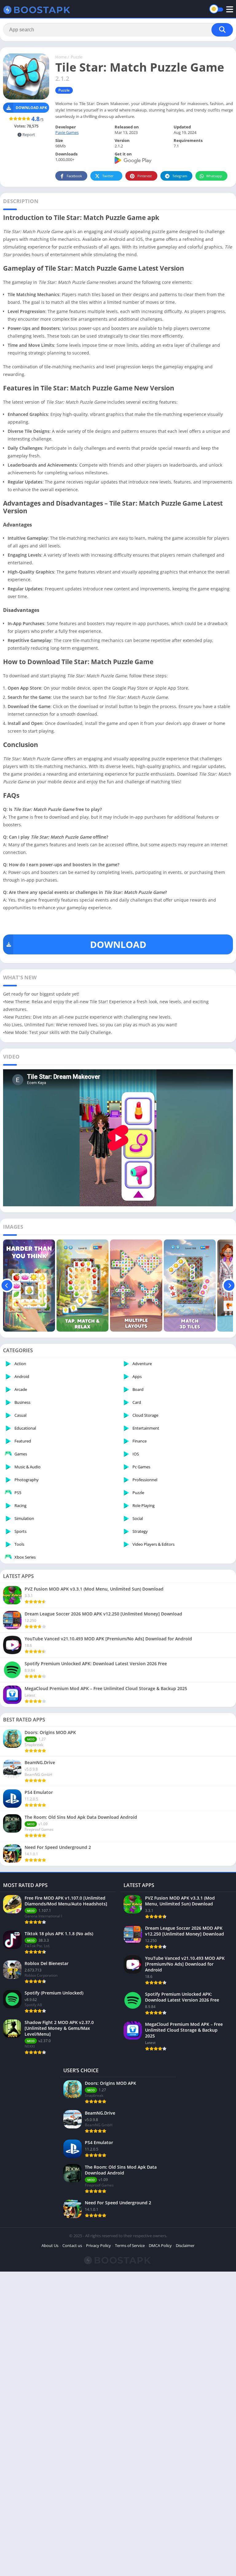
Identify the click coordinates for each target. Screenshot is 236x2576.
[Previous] (7, 1286)
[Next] (229, 1286)
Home (61, 57)
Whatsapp (214, 176)
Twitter (108, 176)
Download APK (31, 108)
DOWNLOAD (118, 944)
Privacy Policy (98, 2245)
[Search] (222, 30)
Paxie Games (67, 132)
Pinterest (145, 176)
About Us (50, 2245)
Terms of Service (130, 2245)
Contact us (72, 2245)
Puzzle (77, 57)
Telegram (180, 176)
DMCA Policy (160, 2245)
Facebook (74, 176)
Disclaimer (185, 2245)
